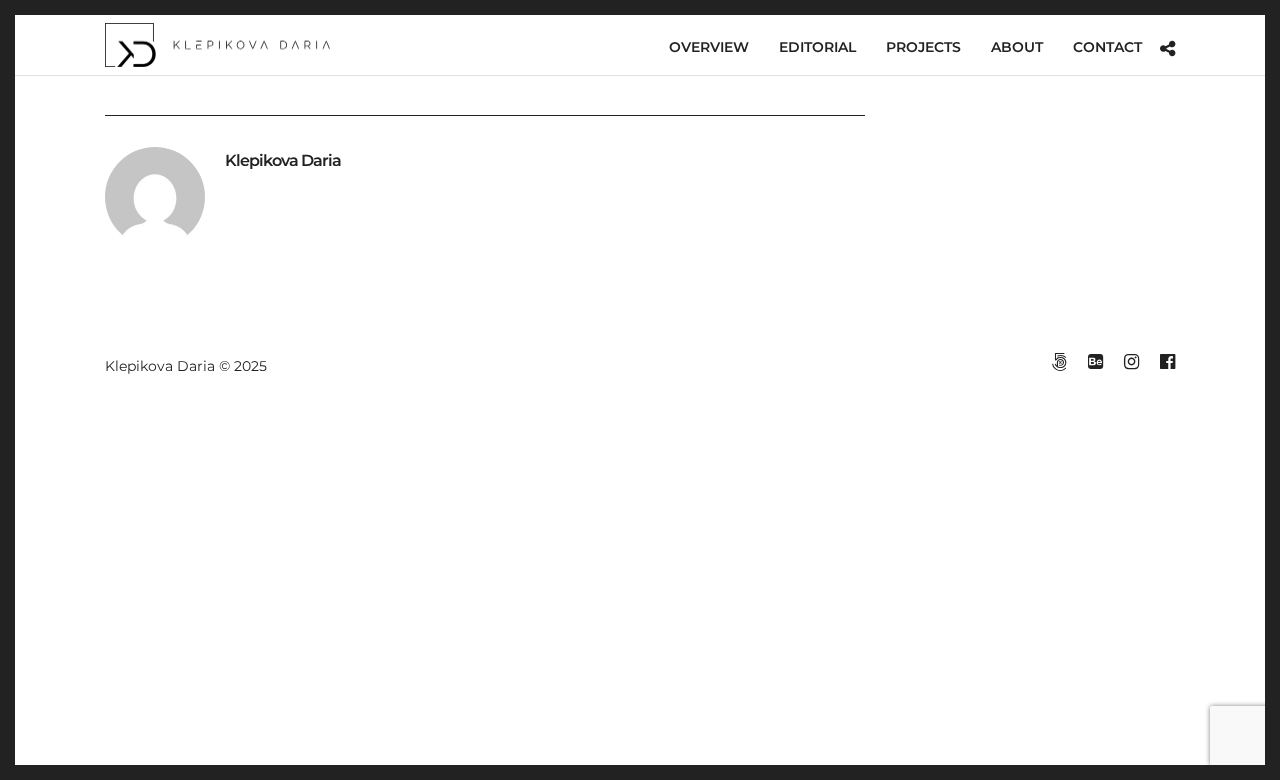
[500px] (1059, 362)
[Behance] (1095, 362)
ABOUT (1017, 47)
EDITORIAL (817, 47)
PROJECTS (923, 47)
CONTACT (1107, 47)
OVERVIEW (709, 47)
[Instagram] (1131, 362)
